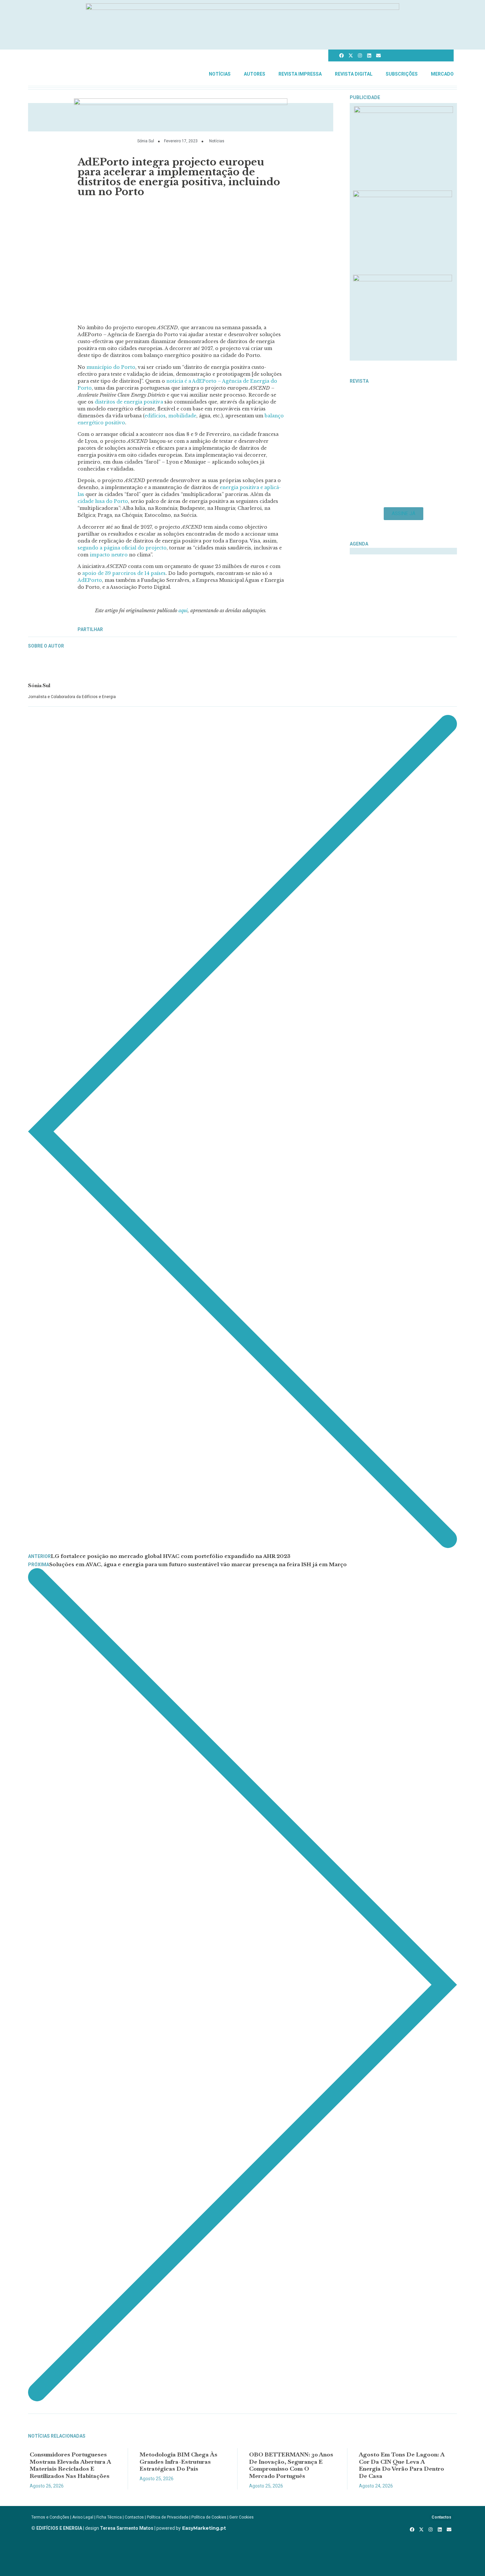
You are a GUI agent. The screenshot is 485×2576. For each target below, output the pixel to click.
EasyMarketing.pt (203, 2528)
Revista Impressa (300, 74)
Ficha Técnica (109, 2517)
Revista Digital (354, 74)
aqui (183, 611)
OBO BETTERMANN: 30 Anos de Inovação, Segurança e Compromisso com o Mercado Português (291, 2465)
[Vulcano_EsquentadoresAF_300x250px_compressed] (404, 111)
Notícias (220, 74)
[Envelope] (378, 55)
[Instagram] (360, 55)
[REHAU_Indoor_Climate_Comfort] (403, 195)
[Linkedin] (369, 55)
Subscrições (402, 74)
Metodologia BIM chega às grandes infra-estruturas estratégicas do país (178, 2461)
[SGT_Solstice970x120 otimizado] (242, 8)
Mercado (442, 74)
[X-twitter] (351, 55)
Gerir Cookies (242, 2517)
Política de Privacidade (168, 2517)
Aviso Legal (83, 2517)
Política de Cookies (209, 2517)
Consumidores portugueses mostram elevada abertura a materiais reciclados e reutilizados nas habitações (70, 2465)
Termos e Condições (50, 2517)
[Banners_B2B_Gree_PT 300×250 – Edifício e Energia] (403, 279)
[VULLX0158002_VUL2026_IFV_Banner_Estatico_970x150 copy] (181, 103)
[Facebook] (341, 55)
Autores (255, 74)
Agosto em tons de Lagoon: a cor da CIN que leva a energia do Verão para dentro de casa (402, 2465)
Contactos (134, 2517)
